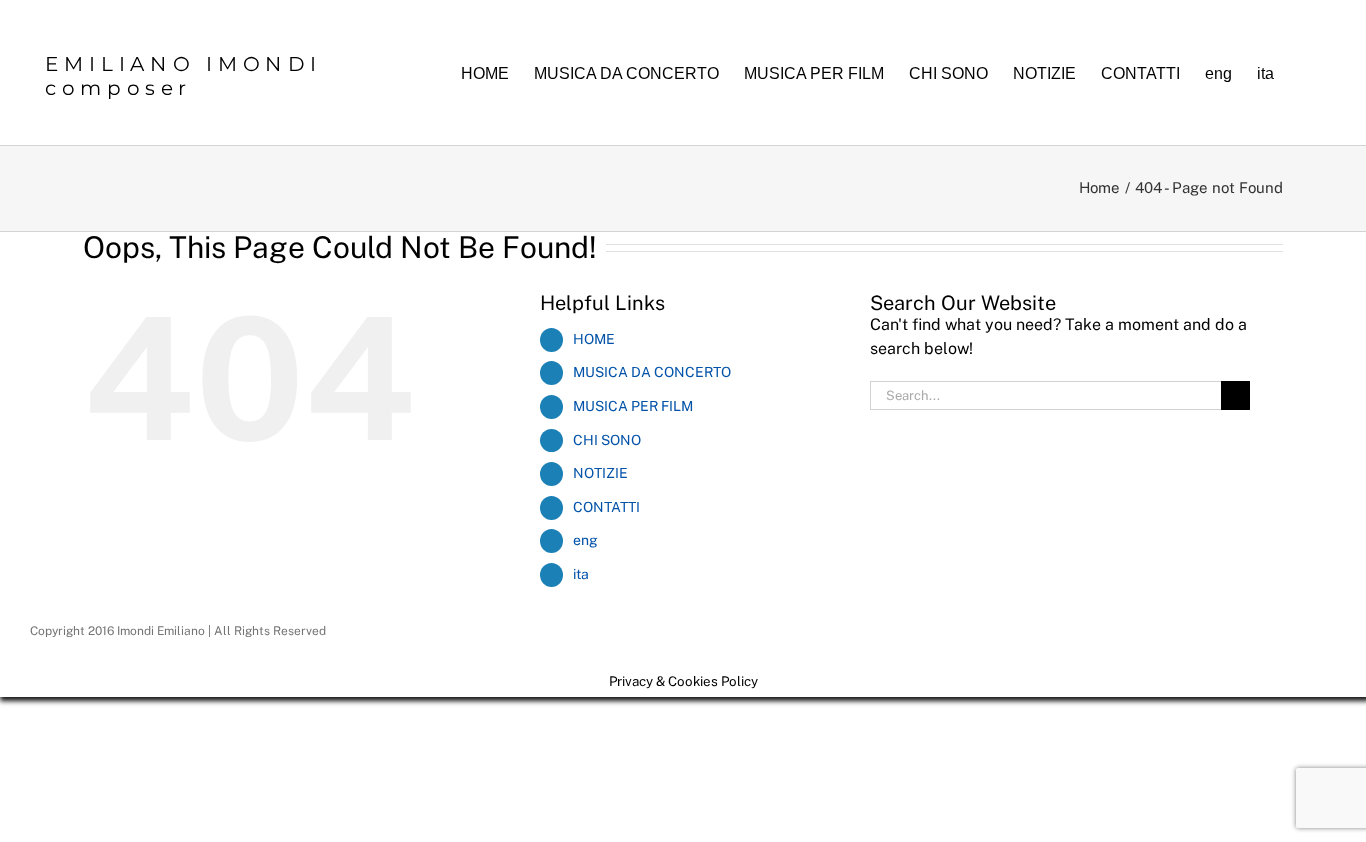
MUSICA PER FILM (633, 406)
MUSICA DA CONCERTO (652, 372)
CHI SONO (607, 440)
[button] (1305, 72)
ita (581, 574)
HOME (594, 339)
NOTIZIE (600, 473)
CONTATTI (606, 507)
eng (585, 540)
